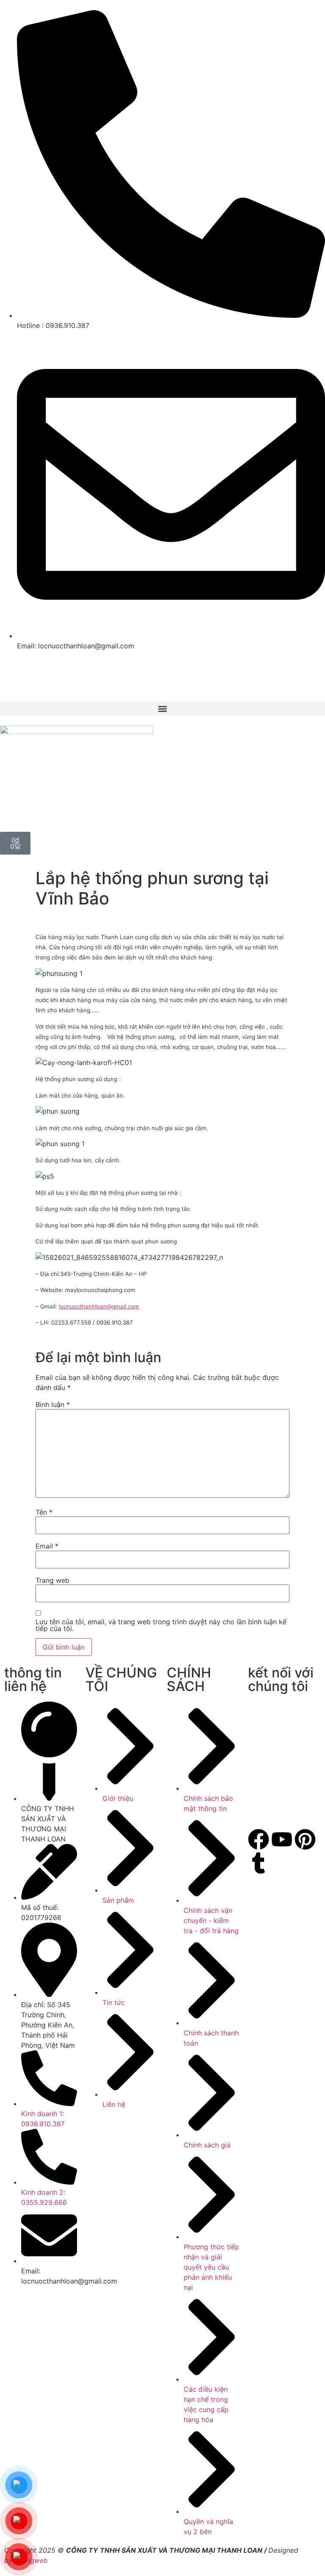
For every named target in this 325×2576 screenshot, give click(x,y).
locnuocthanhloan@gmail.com (99, 1306)
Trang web (52, 1580)
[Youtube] (282, 1839)
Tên (44, 1512)
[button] (162, 709)
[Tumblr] (259, 1863)
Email (47, 1546)
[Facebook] (259, 1839)
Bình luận (53, 1404)
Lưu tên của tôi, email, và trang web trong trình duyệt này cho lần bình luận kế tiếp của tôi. (161, 1625)
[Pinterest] (305, 1839)
